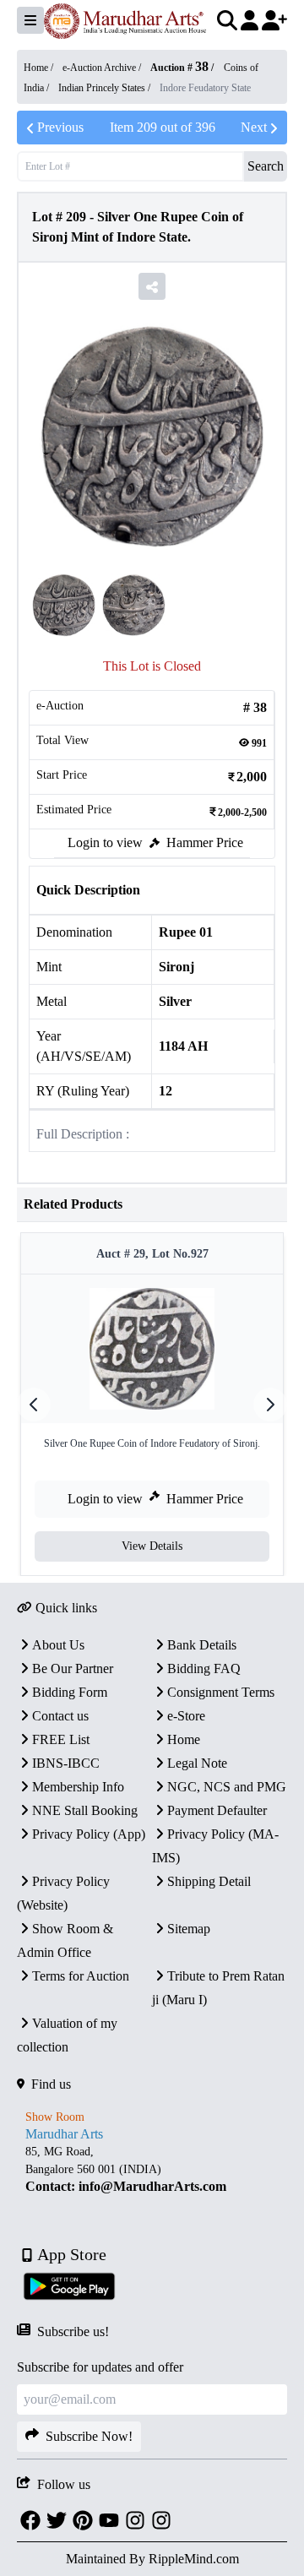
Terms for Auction (81, 1976)
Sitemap (189, 1929)
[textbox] (152, 2169)
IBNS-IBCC (66, 1763)
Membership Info (78, 1787)
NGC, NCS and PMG (227, 1787)
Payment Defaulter (217, 1810)
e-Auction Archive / (103, 68)
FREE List (61, 1739)
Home (184, 1739)
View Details (152, 1546)
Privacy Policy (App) (89, 1834)
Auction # (179, 68)
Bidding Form (70, 1692)
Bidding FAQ (204, 1668)
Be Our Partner (73, 1668)
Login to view (105, 842)
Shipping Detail (209, 1881)
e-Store (186, 1716)
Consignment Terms (221, 1692)
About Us (58, 1645)
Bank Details (202, 1645)
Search (266, 166)
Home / (40, 68)
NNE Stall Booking (85, 1810)
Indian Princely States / (106, 88)
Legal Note (197, 1763)
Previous (60, 127)
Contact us (60, 1716)
